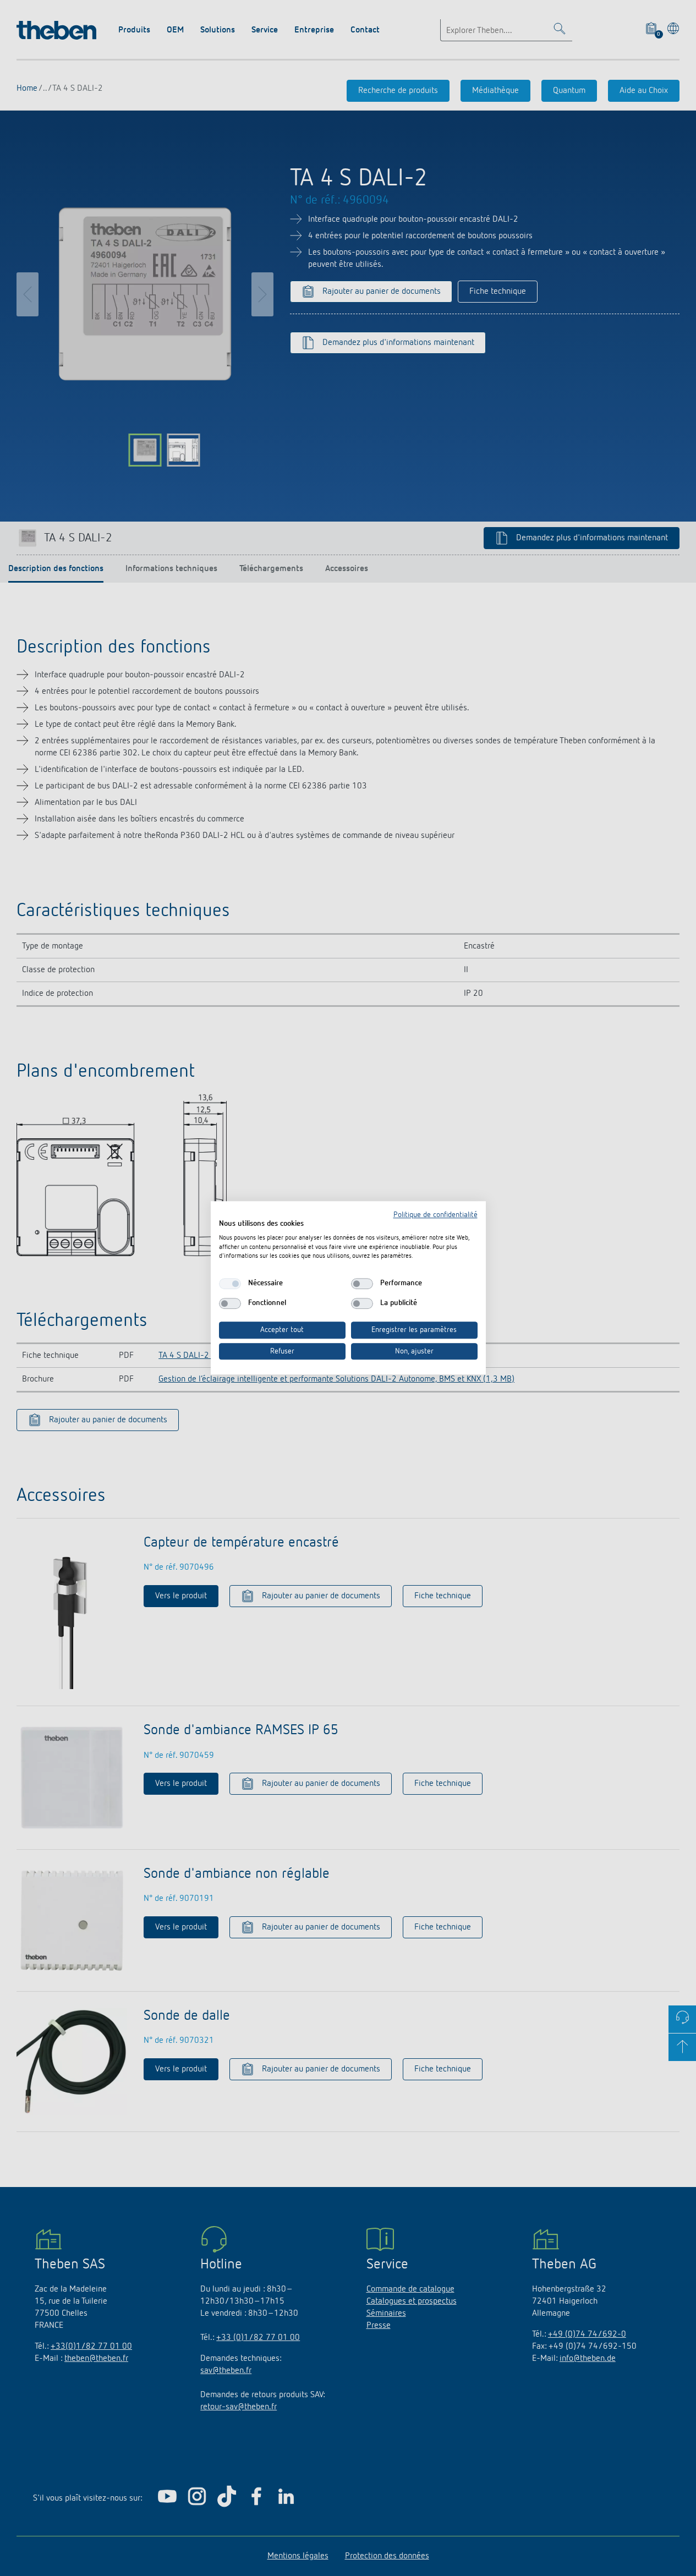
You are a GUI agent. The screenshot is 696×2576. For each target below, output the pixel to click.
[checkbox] (230, 1284)
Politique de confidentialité (435, 1215)
